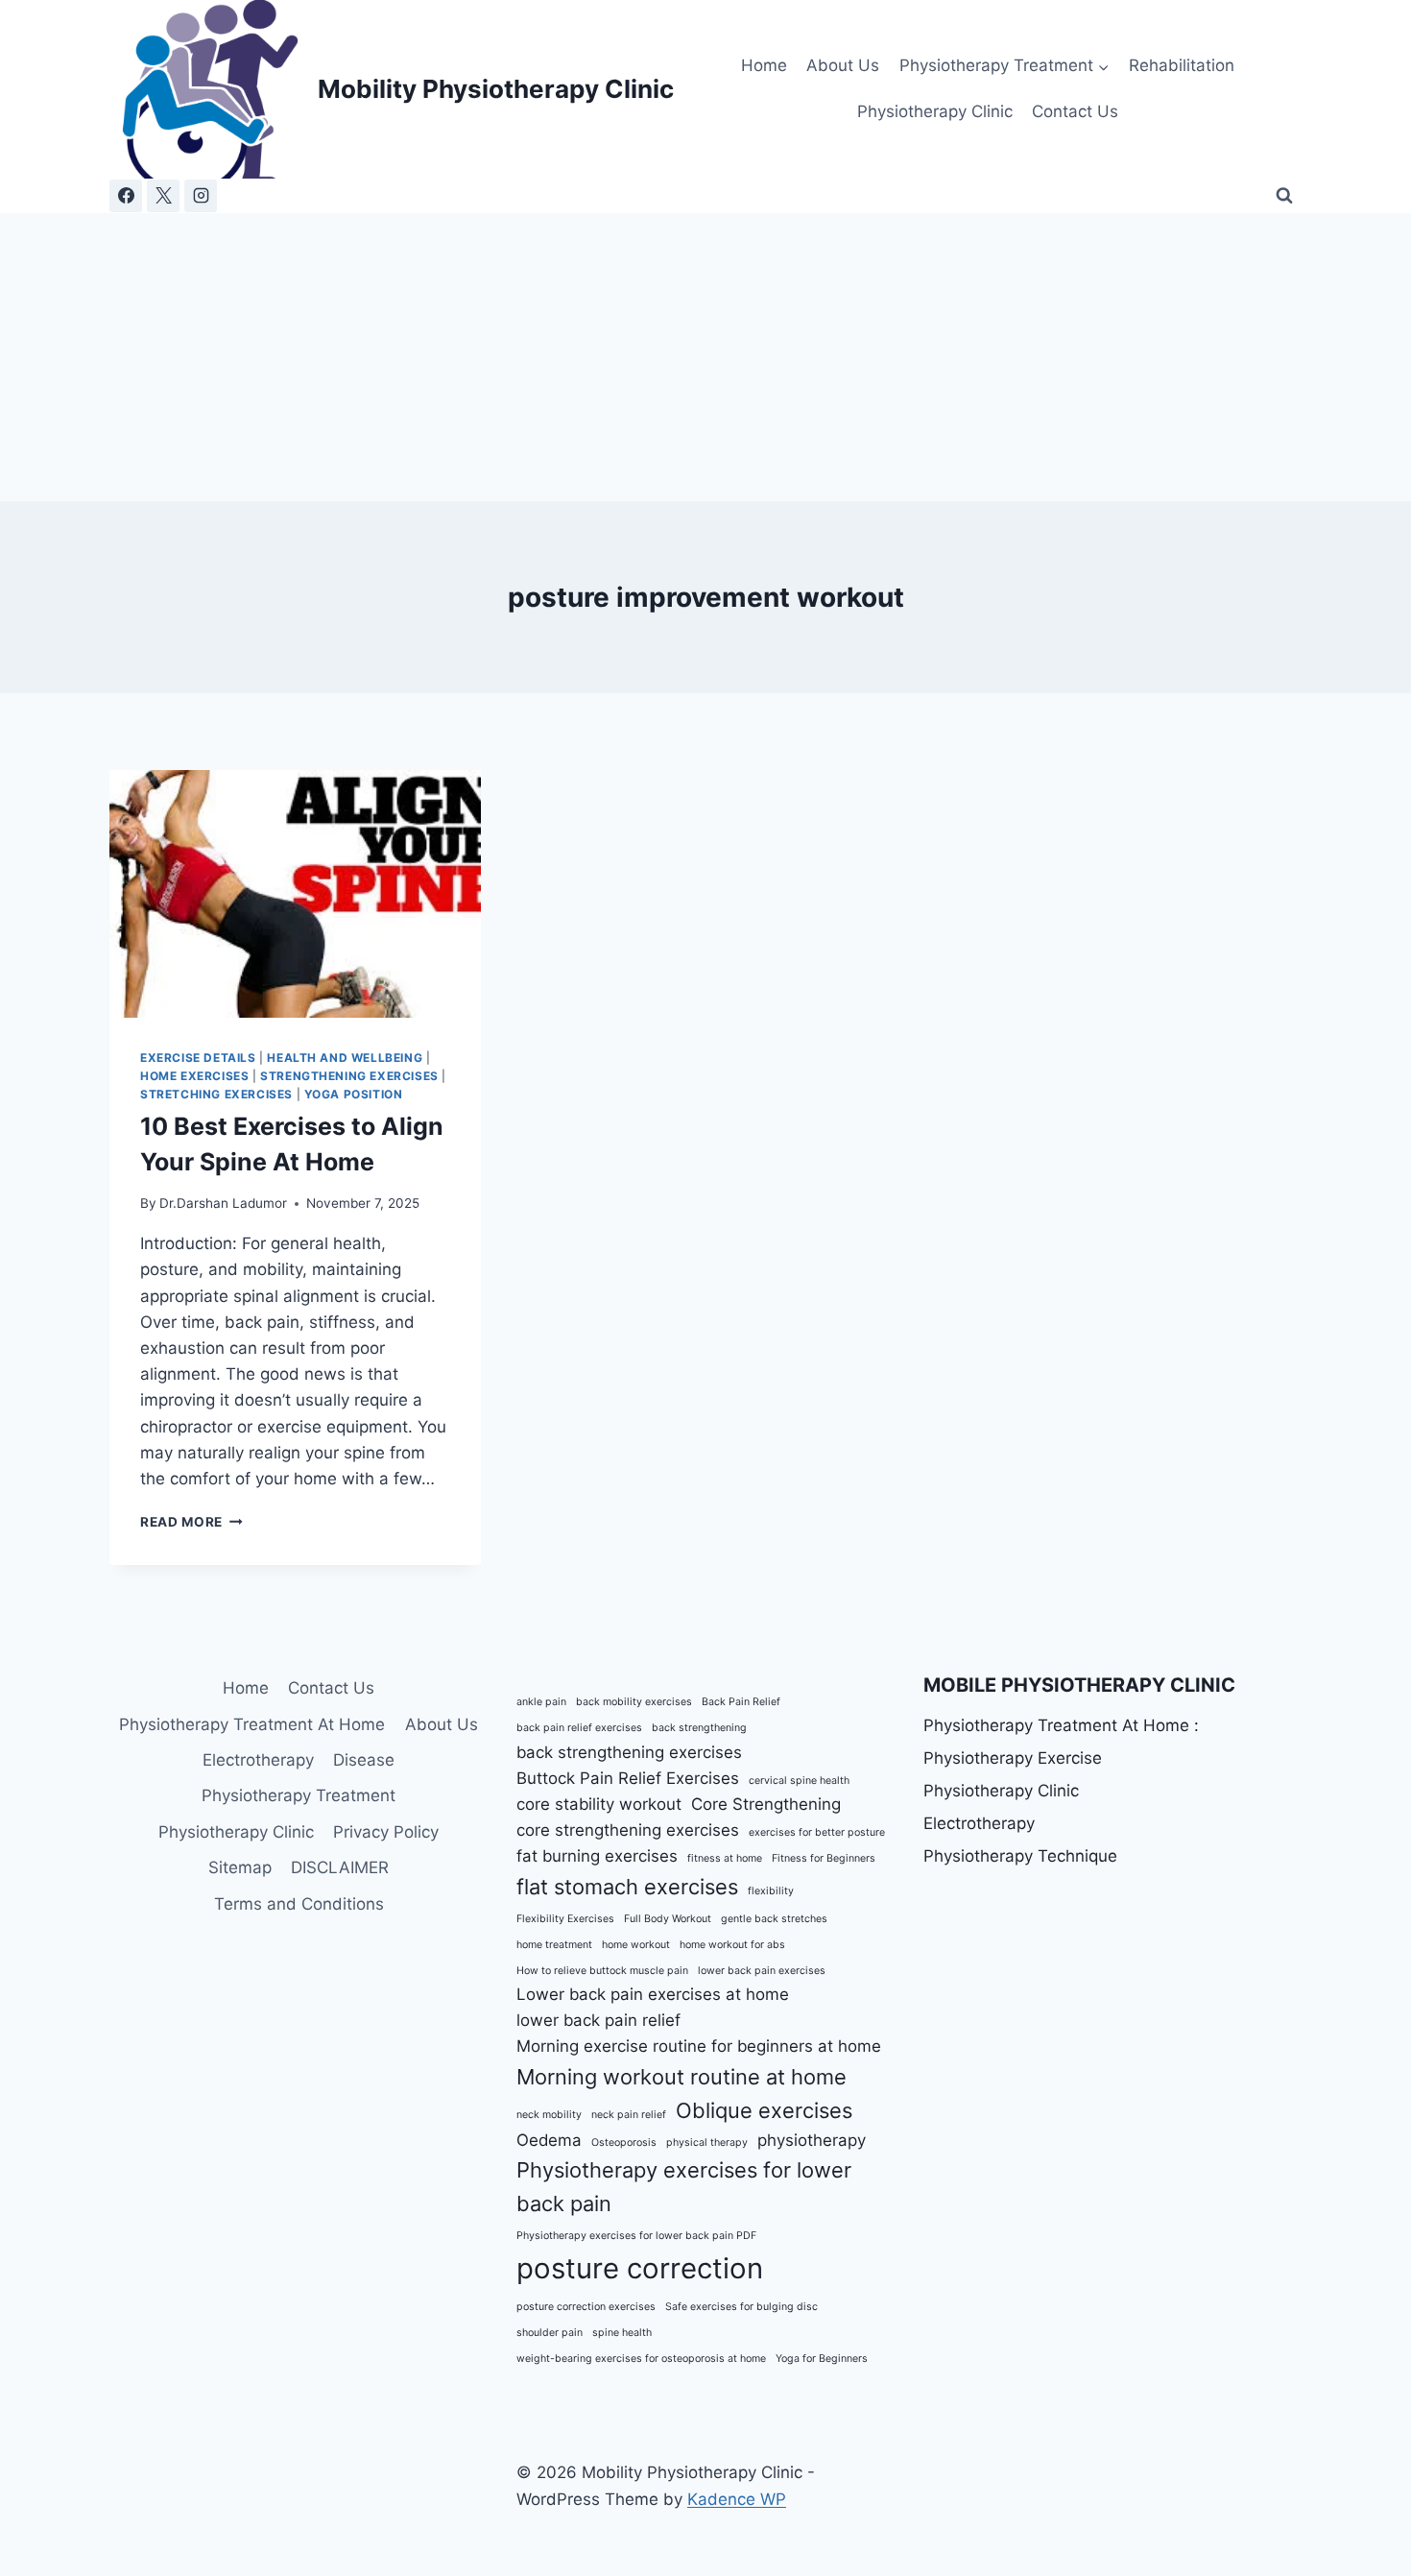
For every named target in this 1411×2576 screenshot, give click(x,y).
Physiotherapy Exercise (1013, 1758)
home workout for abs (732, 1945)
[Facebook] (126, 196)
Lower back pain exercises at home (653, 1994)
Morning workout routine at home (682, 2077)
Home (764, 65)
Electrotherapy (258, 1760)
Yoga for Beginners (822, 2359)
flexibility (771, 1891)
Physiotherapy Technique (1020, 1856)
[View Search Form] (1284, 196)
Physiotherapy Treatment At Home (252, 1724)
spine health (622, 2333)
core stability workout (599, 1804)
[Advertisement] (705, 357)
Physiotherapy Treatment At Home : (1061, 1725)
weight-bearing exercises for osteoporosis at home (641, 2359)
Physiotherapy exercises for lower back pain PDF (636, 2236)
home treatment (554, 1945)
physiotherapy (812, 2140)
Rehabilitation (1182, 65)
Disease (364, 1760)
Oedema (549, 2140)
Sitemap (240, 1867)
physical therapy (707, 2143)
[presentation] (295, 894)
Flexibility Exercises (565, 1919)
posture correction (640, 2268)
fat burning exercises (597, 1856)
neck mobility (549, 2115)
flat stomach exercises (627, 1887)
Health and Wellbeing (345, 1058)
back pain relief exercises (579, 1728)
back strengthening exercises (629, 1752)
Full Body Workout (668, 1919)
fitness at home (725, 1858)
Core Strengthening (766, 1804)
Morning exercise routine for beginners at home (699, 2046)
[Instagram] (201, 196)
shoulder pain (550, 2333)
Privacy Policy (386, 1832)
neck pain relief (629, 2115)
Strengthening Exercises (349, 1076)
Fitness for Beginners (824, 1858)
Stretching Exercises (216, 1094)
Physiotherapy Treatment (299, 1795)
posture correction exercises (586, 2307)
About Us (843, 65)
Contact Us (1075, 111)
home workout (636, 1945)
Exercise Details (198, 1058)
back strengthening (699, 1728)
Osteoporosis (624, 2143)
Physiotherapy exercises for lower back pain (684, 2187)
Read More (191, 1522)
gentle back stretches (774, 1919)
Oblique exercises (764, 2110)
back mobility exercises (634, 1702)
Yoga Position (354, 1094)
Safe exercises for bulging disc (741, 2307)
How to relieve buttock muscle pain (602, 1971)
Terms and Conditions (299, 1904)
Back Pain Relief (741, 1702)
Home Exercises (194, 1076)
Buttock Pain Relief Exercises (628, 1778)
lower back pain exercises (762, 1971)
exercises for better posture (817, 1832)
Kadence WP (737, 2499)
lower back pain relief (598, 2020)
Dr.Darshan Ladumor (223, 1203)
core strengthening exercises (628, 1830)
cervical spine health (799, 1781)
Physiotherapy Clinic (935, 111)
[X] (163, 196)
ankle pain (541, 1702)
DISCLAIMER (340, 1867)
